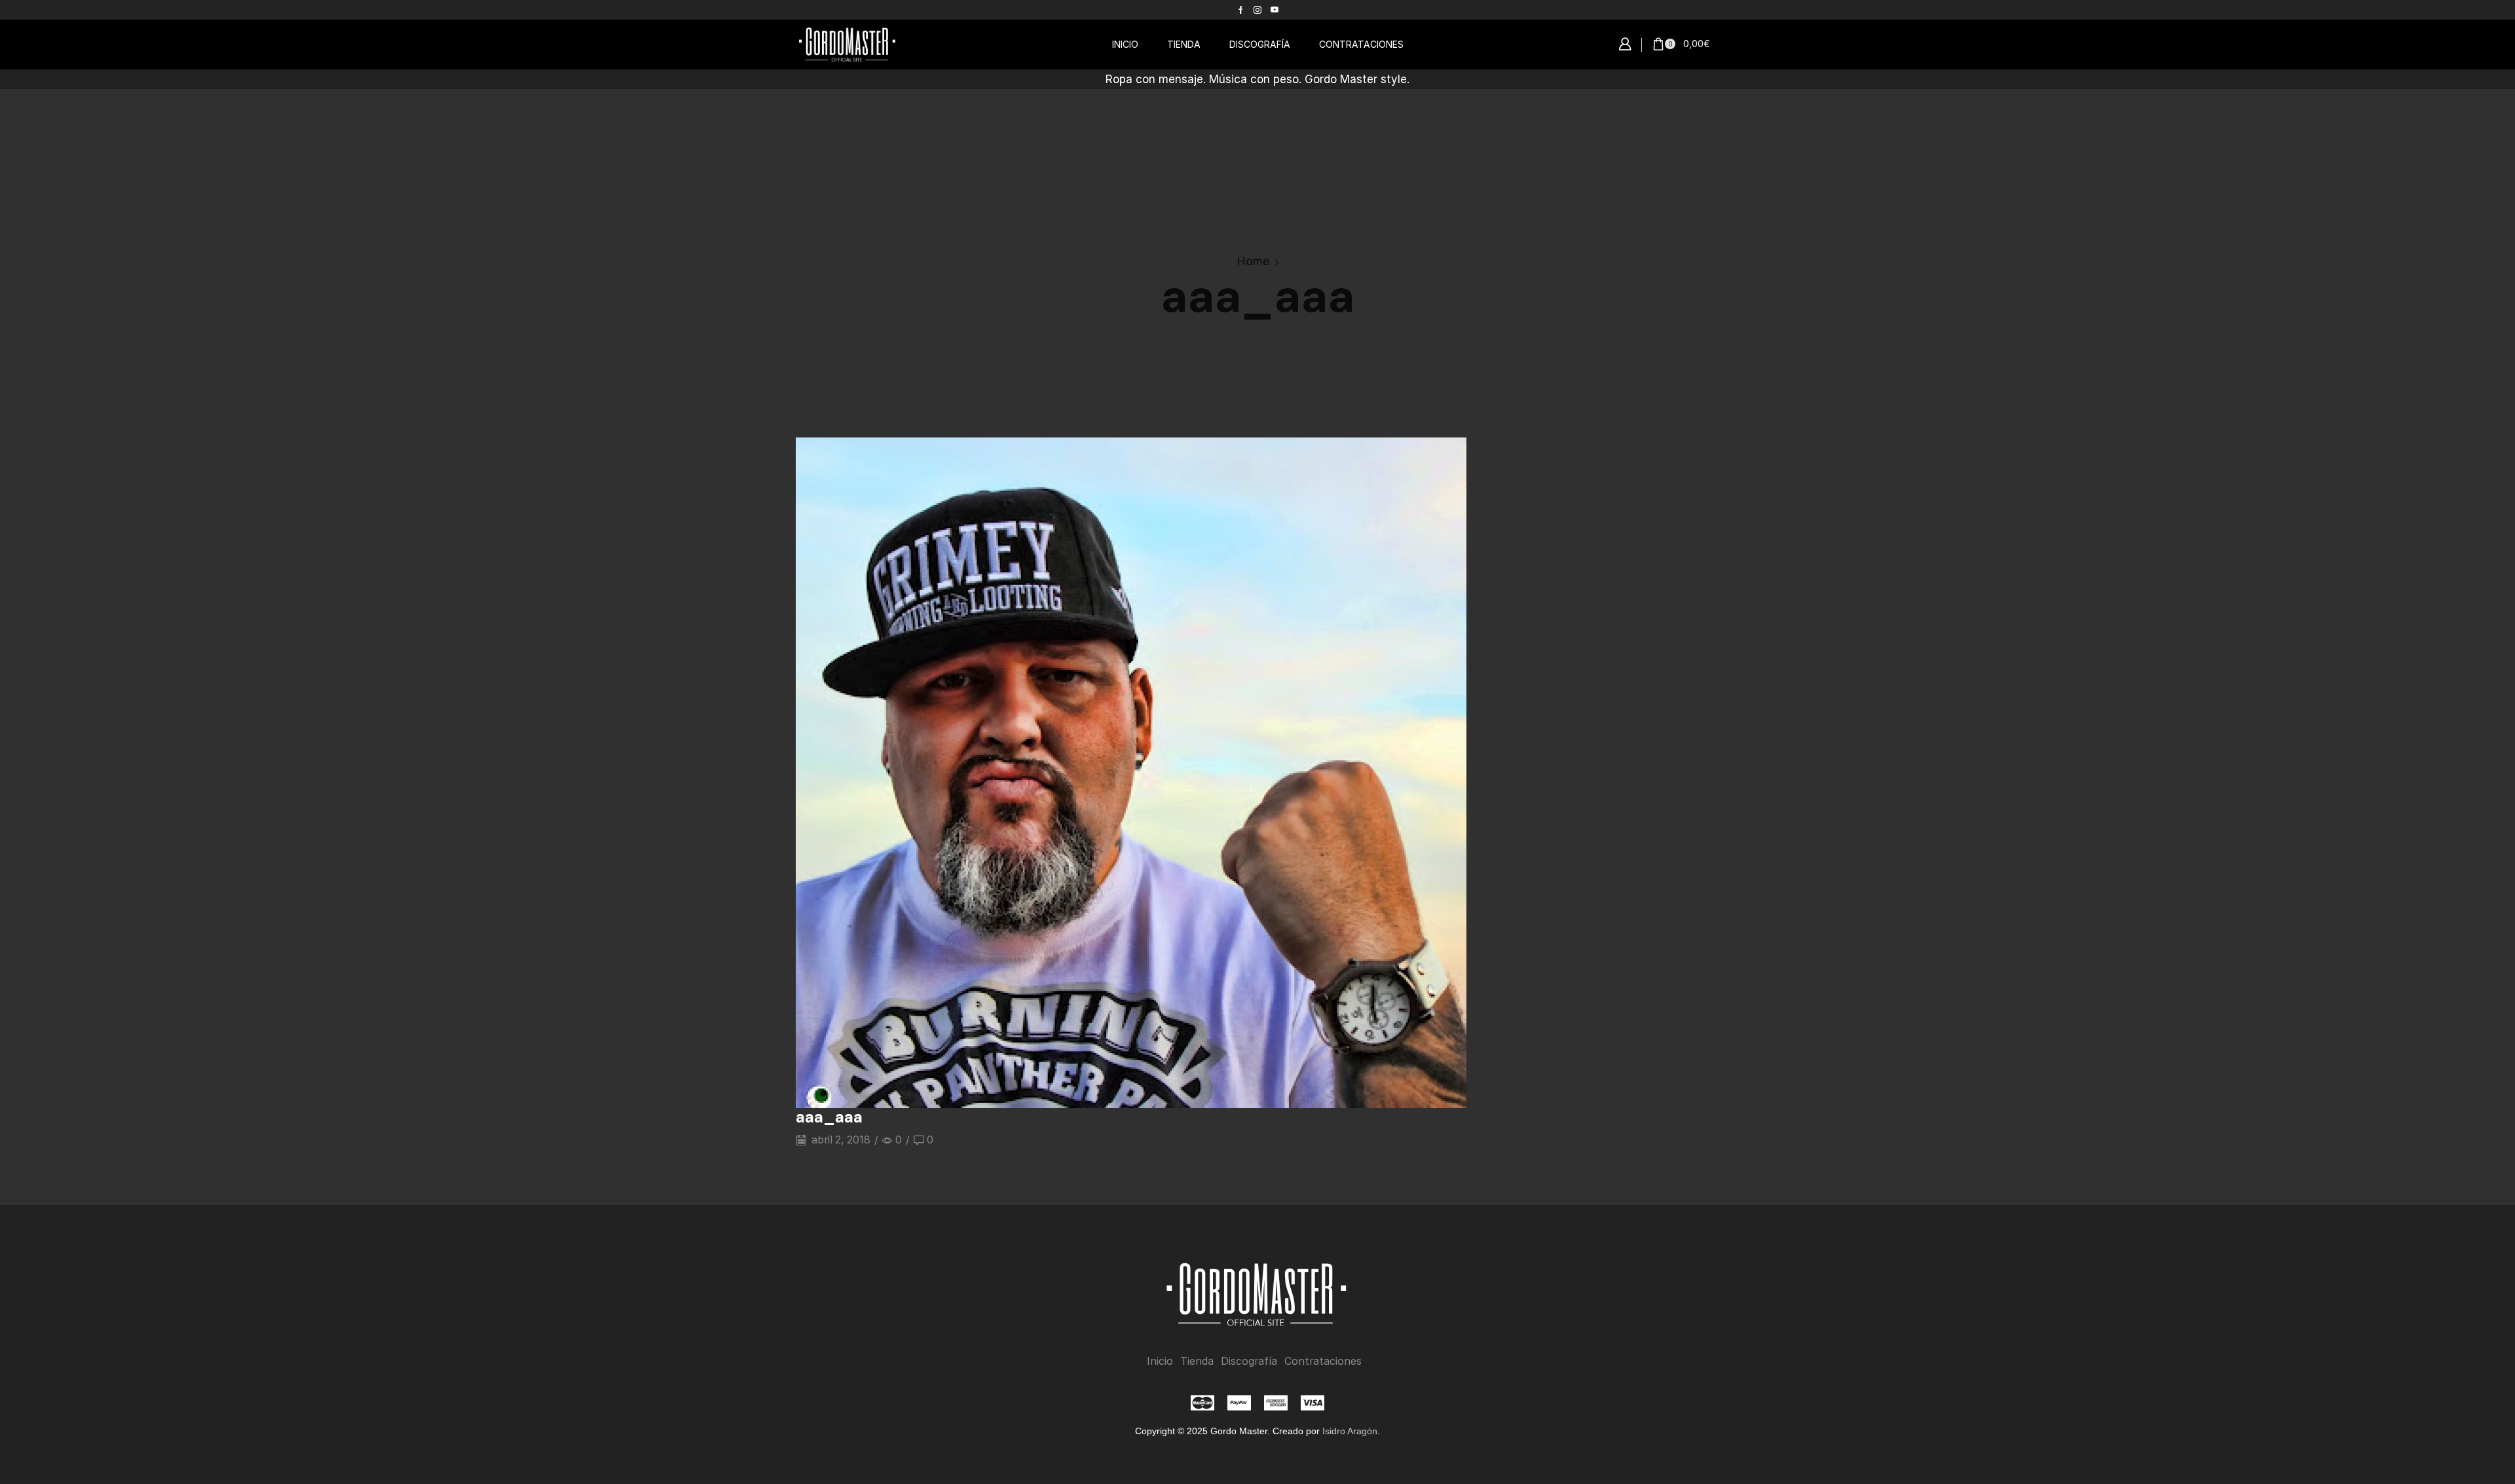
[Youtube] (1275, 10)
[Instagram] (1257, 10)
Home (1253, 261)
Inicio (1160, 1361)
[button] (1625, 45)
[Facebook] (1241, 10)
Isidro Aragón (1350, 1431)
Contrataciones (1323, 1361)
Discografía (1249, 1361)
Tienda (1197, 1361)
